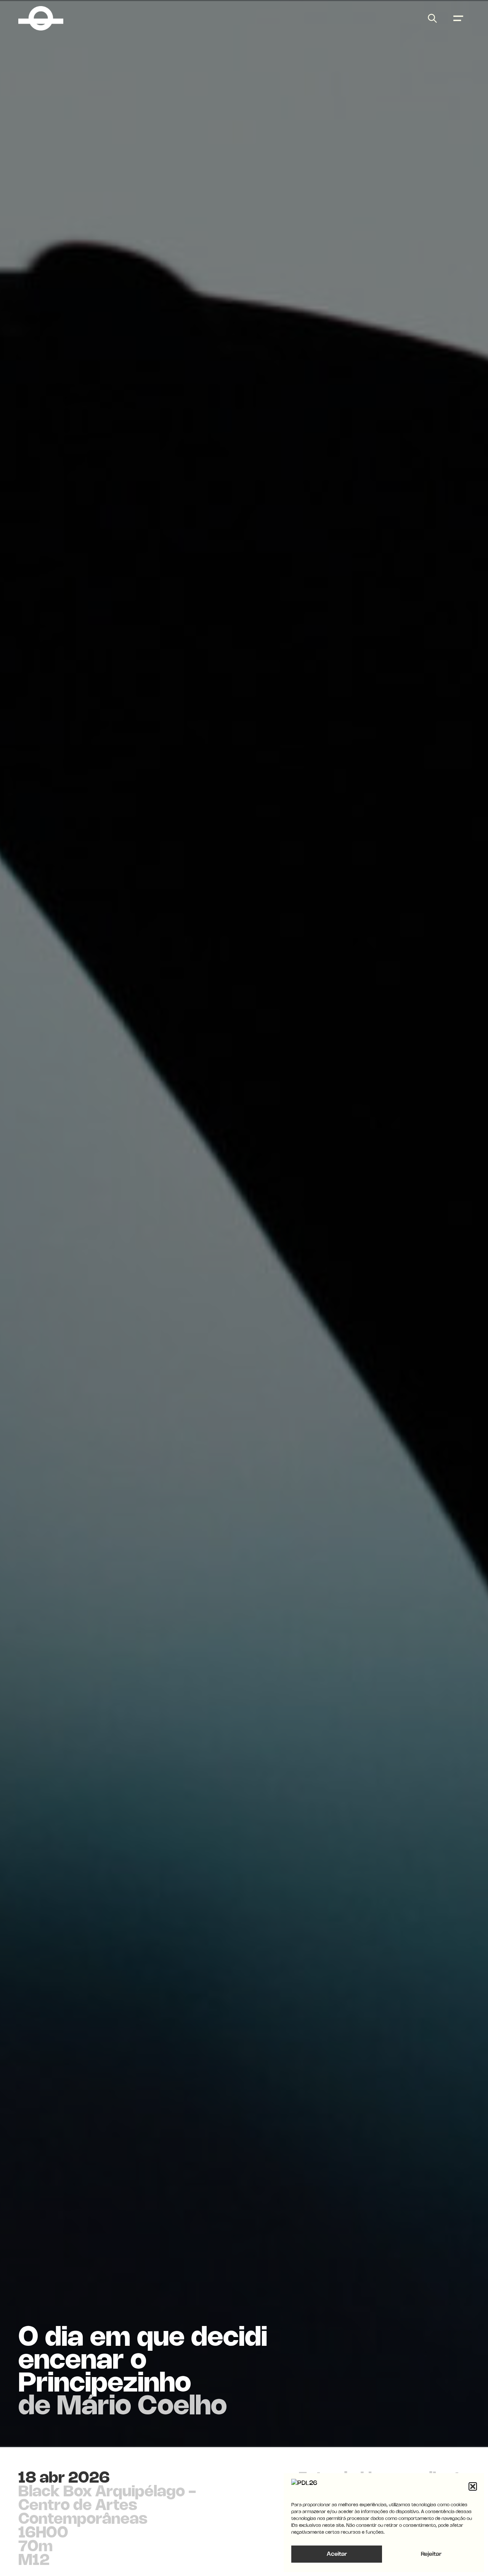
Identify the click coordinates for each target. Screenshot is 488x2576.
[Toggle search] (432, 18)
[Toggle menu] (458, 18)
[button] (473, 2486)
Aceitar (337, 2554)
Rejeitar (431, 2554)
